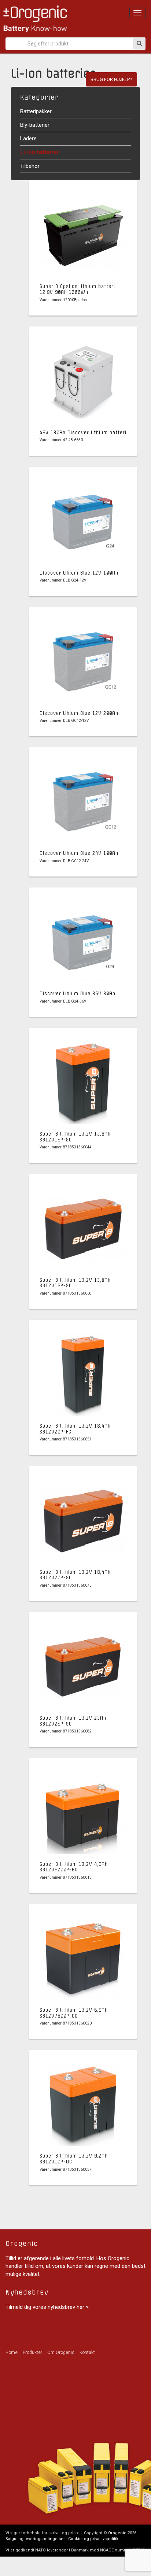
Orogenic (117, 2533)
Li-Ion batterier (40, 152)
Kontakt (87, 2352)
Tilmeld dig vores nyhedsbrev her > (47, 2307)
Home (12, 2352)
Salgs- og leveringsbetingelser (35, 2539)
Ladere (28, 139)
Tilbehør (30, 166)
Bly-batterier (35, 125)
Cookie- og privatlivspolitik (93, 2539)
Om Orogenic (61, 2352)
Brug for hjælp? (111, 79)
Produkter (32, 2352)
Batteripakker (36, 111)
